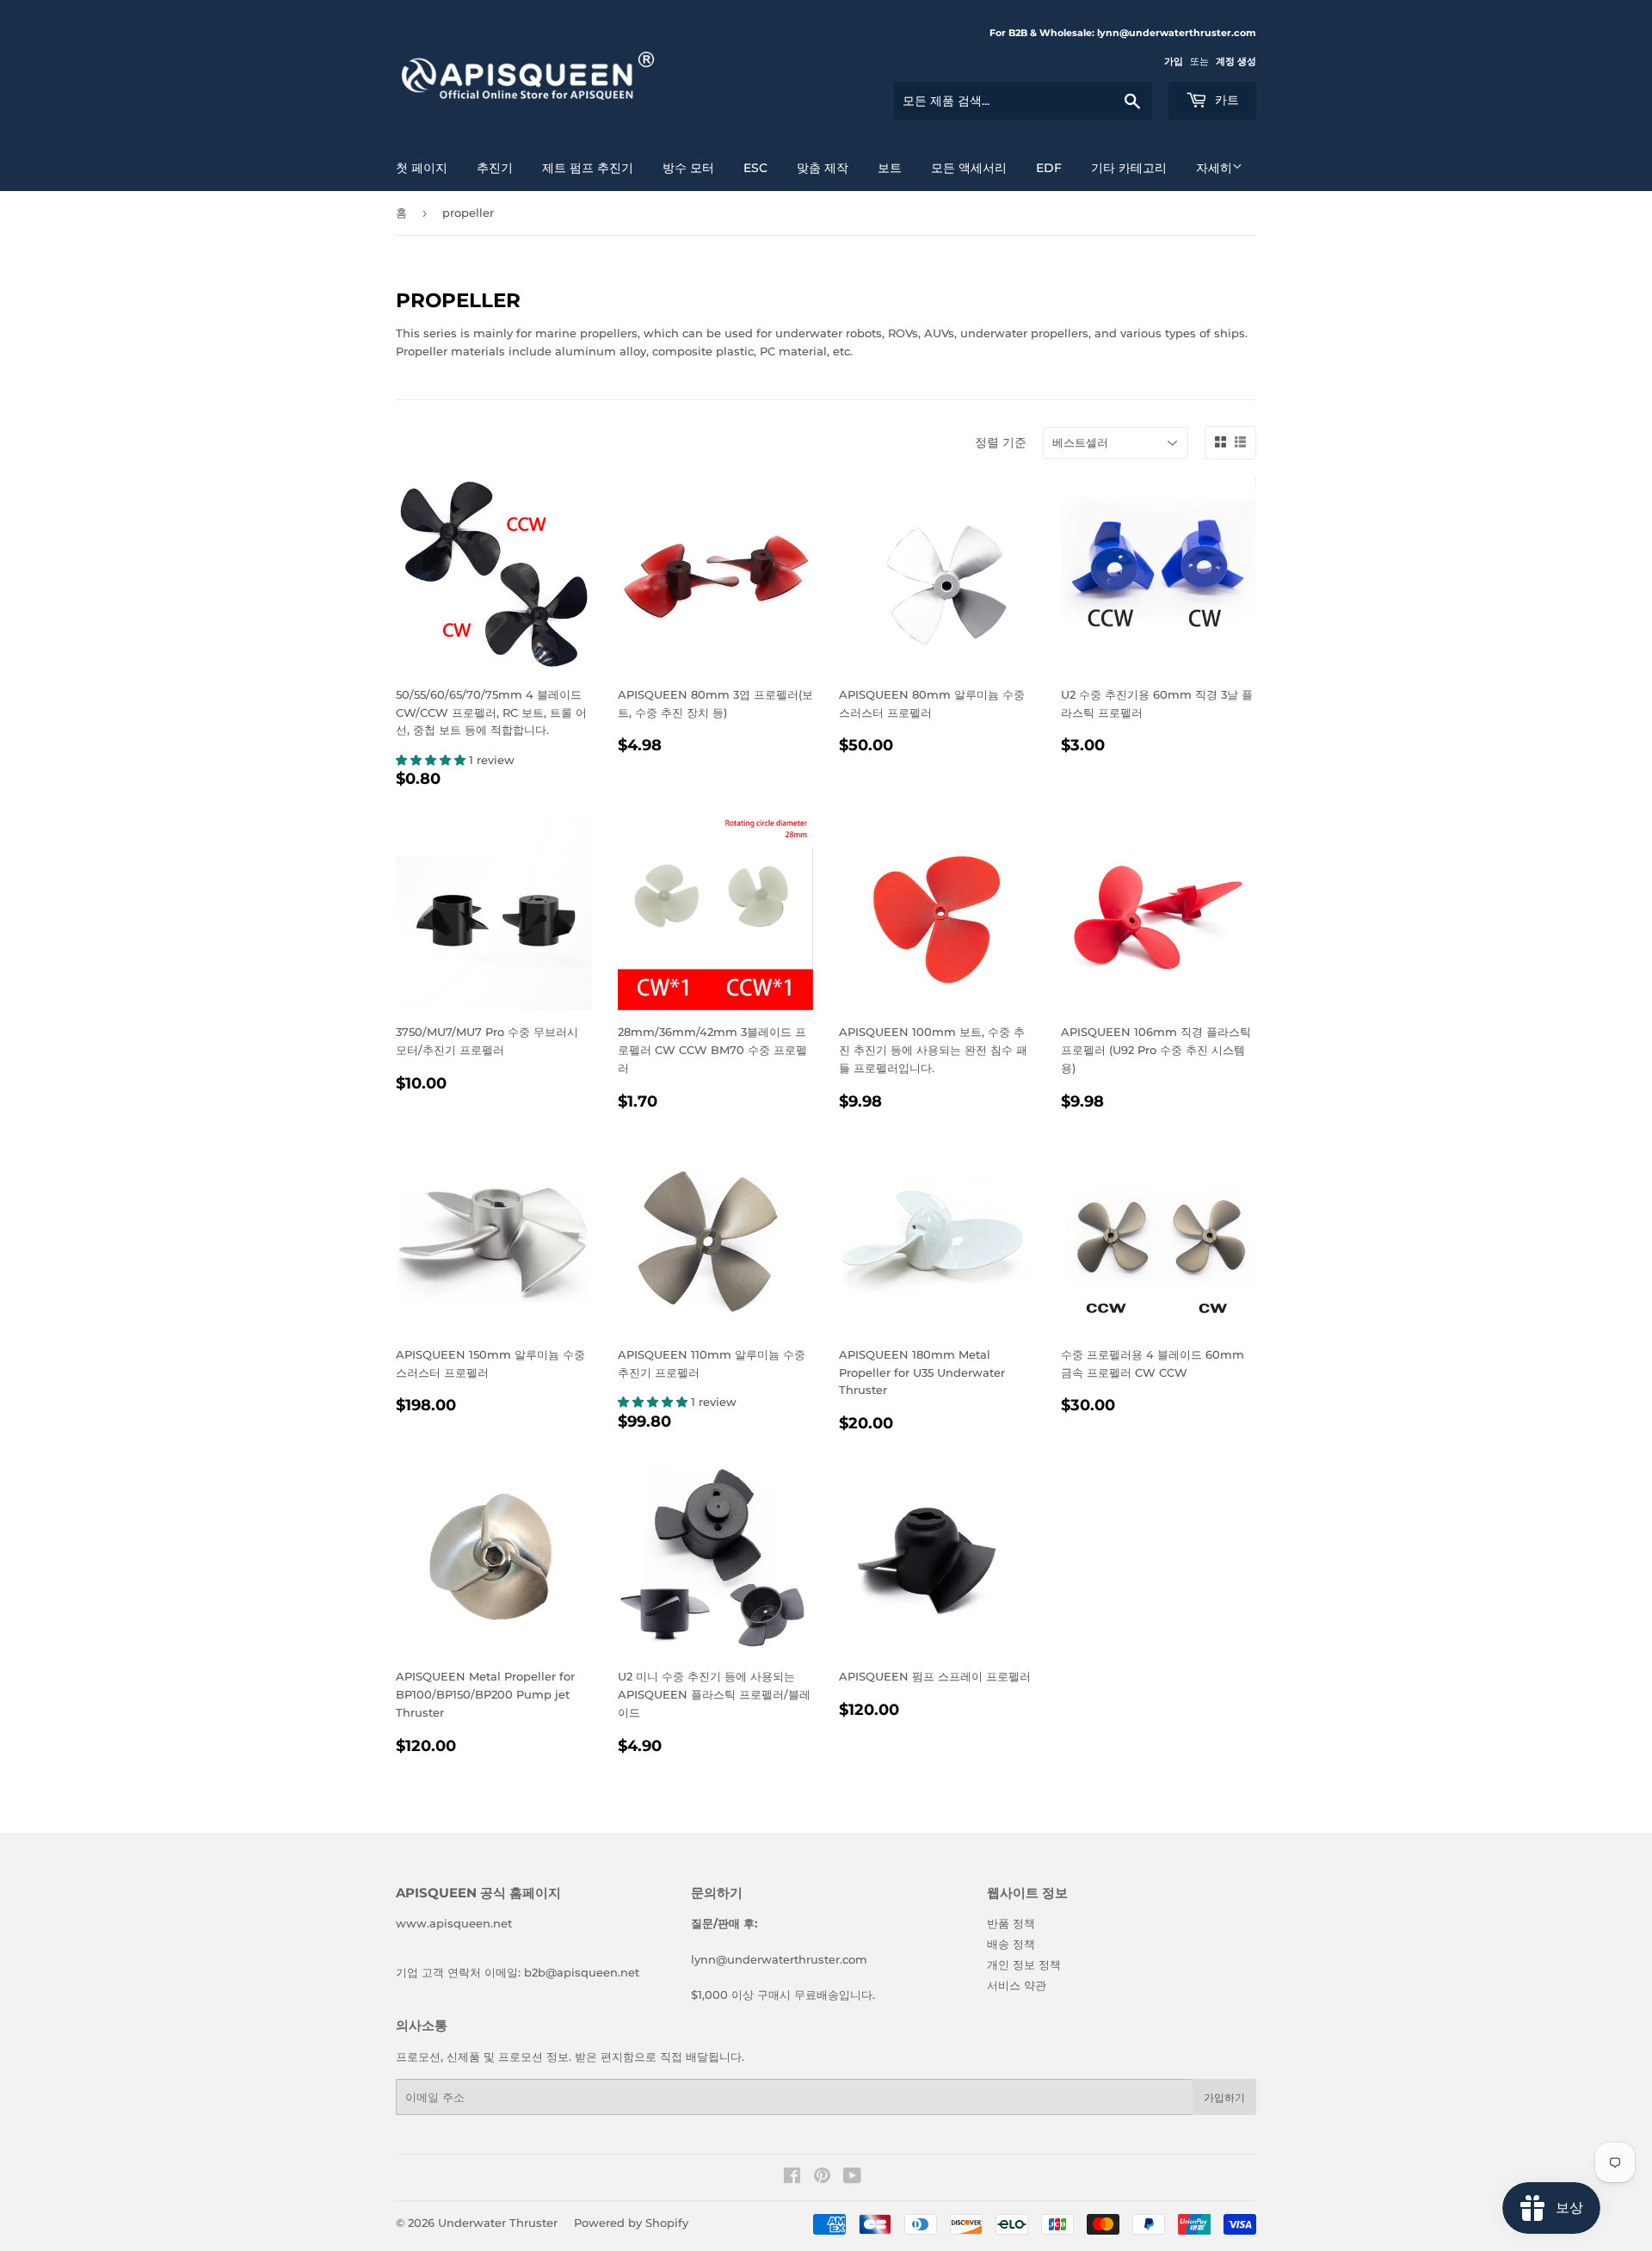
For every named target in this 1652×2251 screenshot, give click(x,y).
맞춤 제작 (823, 168)
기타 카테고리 (1129, 168)
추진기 (495, 168)
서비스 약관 (1017, 1985)
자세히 (1214, 168)
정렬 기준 (1001, 442)
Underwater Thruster (498, 2223)
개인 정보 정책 (1024, 1964)
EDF (1049, 168)
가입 (1174, 61)
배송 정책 (1011, 1944)
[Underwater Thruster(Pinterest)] (822, 2178)
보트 (890, 168)
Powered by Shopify (631, 2223)
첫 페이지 (422, 168)
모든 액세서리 (969, 168)
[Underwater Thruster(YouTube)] (852, 2178)
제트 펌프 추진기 (588, 168)
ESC (755, 168)
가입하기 (1224, 2097)
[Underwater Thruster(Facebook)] (792, 2178)
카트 (1225, 100)
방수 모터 (688, 168)
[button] (432, 760)
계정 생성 (1236, 61)
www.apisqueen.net (454, 1923)
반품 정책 (1011, 1923)
